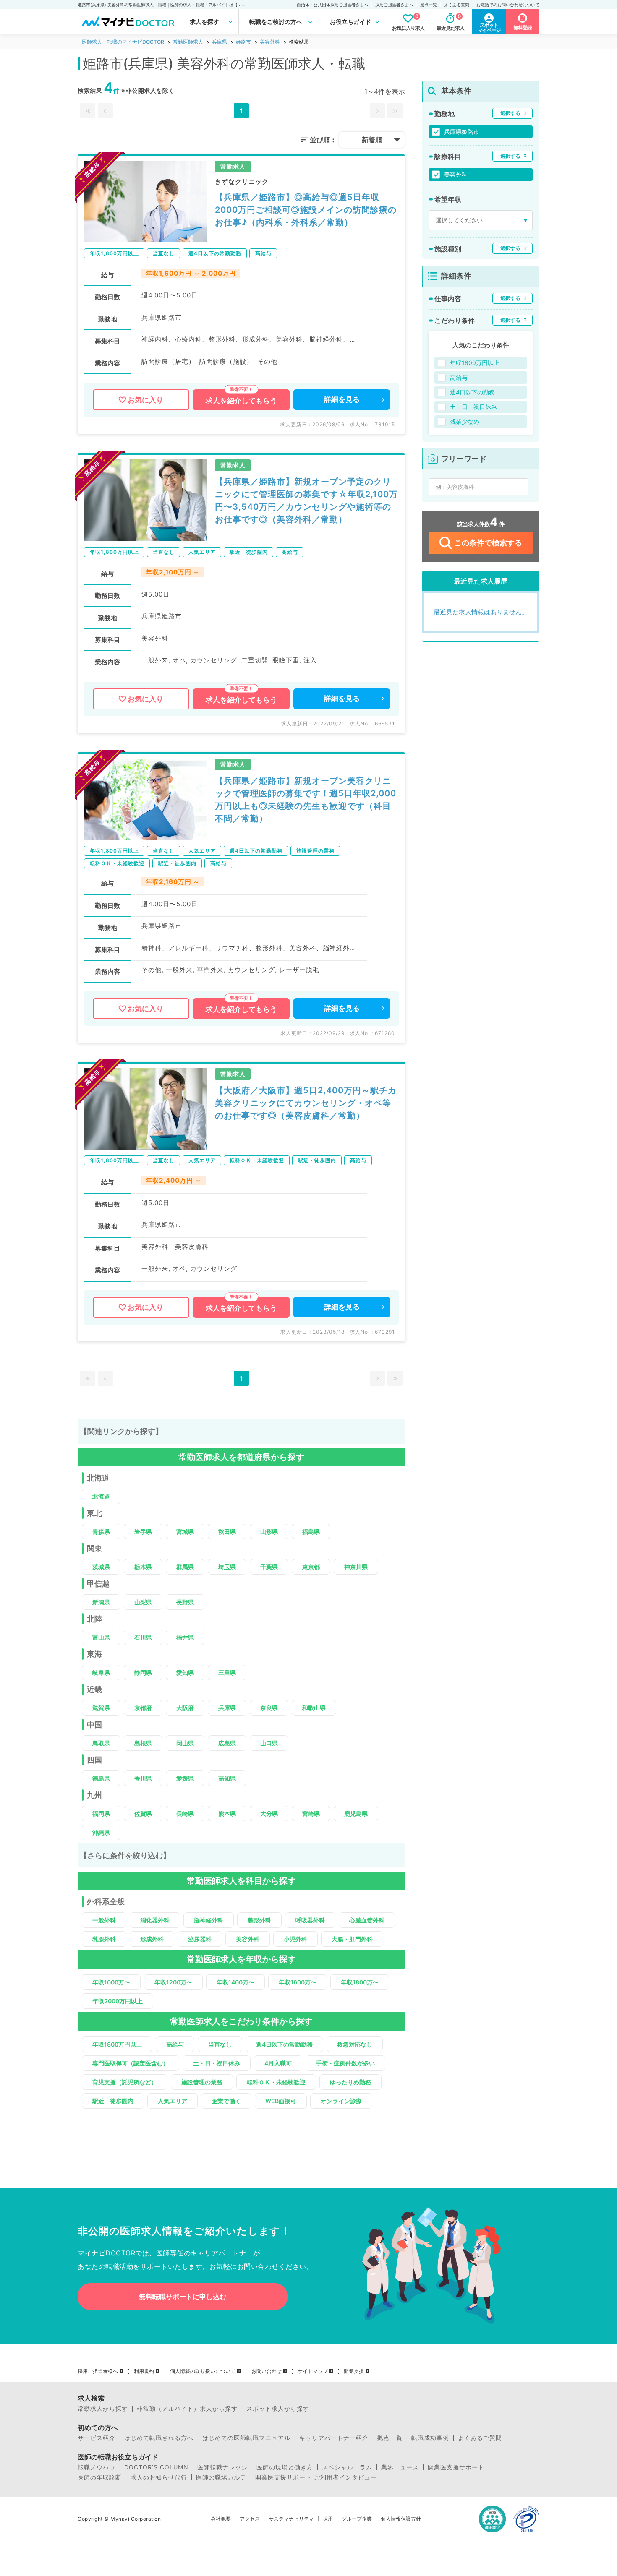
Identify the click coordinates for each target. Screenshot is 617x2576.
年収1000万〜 (111, 1982)
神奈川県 (356, 1567)
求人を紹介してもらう (241, 401)
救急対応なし (355, 2044)
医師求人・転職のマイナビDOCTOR (123, 42)
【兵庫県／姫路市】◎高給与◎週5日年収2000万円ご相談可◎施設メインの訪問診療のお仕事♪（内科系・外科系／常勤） (306, 210)
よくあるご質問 (480, 2438)
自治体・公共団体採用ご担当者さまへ (332, 5)
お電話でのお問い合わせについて (508, 5)
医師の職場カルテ (221, 2477)
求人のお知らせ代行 (159, 2477)
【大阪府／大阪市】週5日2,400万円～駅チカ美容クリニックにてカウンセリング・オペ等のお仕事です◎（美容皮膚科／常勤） (306, 1103)
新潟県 (101, 1602)
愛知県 (185, 1673)
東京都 (311, 1567)
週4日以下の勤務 (472, 392)
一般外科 (104, 1920)
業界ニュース (400, 2467)
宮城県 (185, 1532)
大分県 (269, 1813)
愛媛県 (185, 1778)
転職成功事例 (430, 2438)
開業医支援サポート (456, 2467)
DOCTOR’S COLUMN (156, 2467)
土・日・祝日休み (217, 2063)
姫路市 (243, 42)
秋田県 (227, 1532)
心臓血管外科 (367, 1920)
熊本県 (227, 1813)
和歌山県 (314, 1708)
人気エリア (173, 2101)
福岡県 (101, 1813)
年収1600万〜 (298, 1982)
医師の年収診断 (100, 2477)
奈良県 (269, 1708)
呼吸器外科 (310, 1920)
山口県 (269, 1743)
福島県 (311, 1532)
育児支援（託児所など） (125, 2082)
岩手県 (143, 1532)
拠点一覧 (429, 5)
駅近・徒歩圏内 (113, 2101)
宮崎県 (311, 1813)
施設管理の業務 (202, 2082)
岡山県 (185, 1743)
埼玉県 (227, 1567)
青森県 (101, 1532)
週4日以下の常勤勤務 (284, 2044)
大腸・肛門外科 (352, 1939)
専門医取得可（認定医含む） (131, 2063)
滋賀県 (101, 1708)
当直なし (220, 2044)
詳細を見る (342, 399)
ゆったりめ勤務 (350, 2082)
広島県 (227, 1743)
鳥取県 (101, 1743)
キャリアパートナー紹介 (334, 2438)
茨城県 (101, 1567)
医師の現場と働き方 (285, 2467)
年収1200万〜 (173, 1982)
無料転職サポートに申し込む (183, 2297)
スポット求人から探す (278, 2409)
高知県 (227, 1778)
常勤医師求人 (188, 42)
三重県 (227, 1673)
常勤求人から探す (103, 2409)
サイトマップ (313, 2371)
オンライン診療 (341, 2101)
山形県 (269, 1532)
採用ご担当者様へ (98, 2371)
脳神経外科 (209, 1920)
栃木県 (143, 1567)
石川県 (143, 1637)
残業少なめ (465, 421)
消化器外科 (155, 1920)
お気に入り (145, 400)
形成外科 (152, 1939)
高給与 (175, 2044)
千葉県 (269, 1567)
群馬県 (185, 1567)
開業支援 (354, 2371)
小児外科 (295, 1939)
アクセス (250, 2519)
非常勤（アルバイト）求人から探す (187, 2409)
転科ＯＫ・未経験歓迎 (276, 2082)
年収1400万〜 (235, 1982)
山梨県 (143, 1602)
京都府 (143, 1708)
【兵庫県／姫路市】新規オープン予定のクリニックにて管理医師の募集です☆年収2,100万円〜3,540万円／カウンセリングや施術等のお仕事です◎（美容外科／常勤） (306, 501)
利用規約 (144, 2371)
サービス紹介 (97, 2438)
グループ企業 (357, 2519)
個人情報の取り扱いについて (203, 2371)
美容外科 (270, 42)
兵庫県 (220, 42)
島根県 (143, 1743)
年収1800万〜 (360, 1982)
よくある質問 (457, 5)
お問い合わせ (267, 2371)
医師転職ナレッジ (222, 2467)
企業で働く (226, 2101)
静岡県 (143, 1673)
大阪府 (185, 1708)
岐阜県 (101, 1673)
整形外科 (259, 1920)
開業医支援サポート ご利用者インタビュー (316, 2477)
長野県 (185, 1602)
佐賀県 (143, 1813)
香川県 (143, 1778)
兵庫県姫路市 (462, 132)
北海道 (101, 1496)
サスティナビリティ (291, 2519)
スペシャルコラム (347, 2467)
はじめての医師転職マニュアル (246, 2438)
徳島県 (101, 1778)
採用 (328, 2519)
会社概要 (221, 2519)
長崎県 (185, 1813)
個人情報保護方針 (401, 2519)
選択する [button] (510, 113)
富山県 (101, 1637)
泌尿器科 (200, 1939)
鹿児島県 (356, 1813)
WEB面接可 (281, 2101)
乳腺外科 (104, 1939)
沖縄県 (101, 1832)
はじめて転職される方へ (159, 2438)
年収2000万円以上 (118, 2001)
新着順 (372, 140)
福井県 (185, 1637)
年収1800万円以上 (117, 2044)
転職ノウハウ (97, 2467)
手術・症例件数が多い (345, 2063)
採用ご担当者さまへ (394, 5)
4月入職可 (278, 2063)
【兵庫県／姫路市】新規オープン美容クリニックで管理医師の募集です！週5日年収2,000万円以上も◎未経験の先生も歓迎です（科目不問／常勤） (306, 800)
